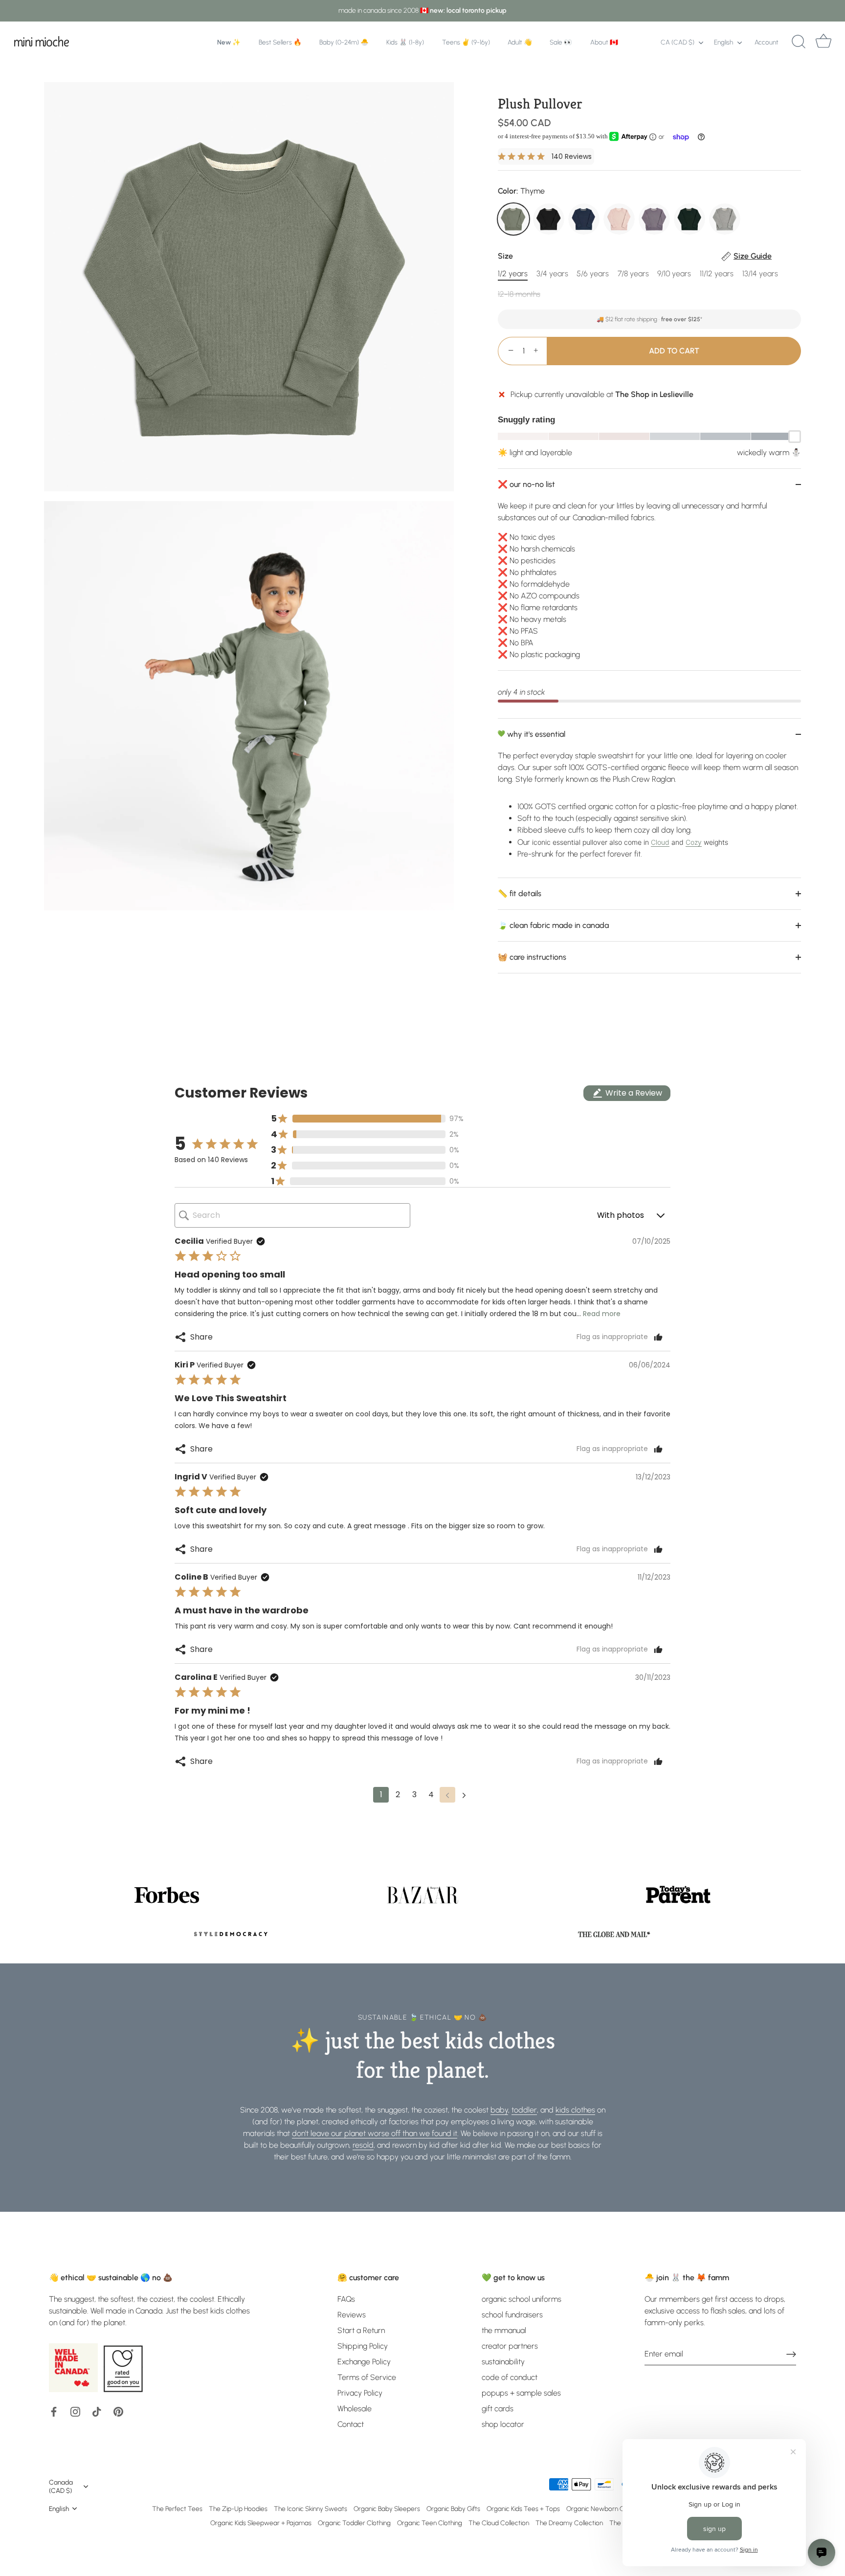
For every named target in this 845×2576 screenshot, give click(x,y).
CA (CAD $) (678, 42)
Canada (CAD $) (61, 2486)
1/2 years (513, 274)
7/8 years (633, 274)
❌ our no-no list (526, 484)
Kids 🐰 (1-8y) (405, 42)
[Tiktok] (97, 2411)
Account (767, 42)
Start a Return (361, 2330)
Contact (351, 2424)
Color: (521, 191)
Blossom (619, 219)
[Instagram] (75, 2411)
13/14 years (760, 274)
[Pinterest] (118, 2411)
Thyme (513, 219)
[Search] (799, 42)
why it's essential (535, 734)
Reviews (352, 2315)
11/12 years (717, 274)
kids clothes (575, 2110)
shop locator (503, 2424)
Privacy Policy (360, 2393)
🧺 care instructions (532, 957)
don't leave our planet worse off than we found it (375, 2133)
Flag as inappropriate (612, 1337)
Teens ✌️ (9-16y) (466, 42)
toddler (524, 2110)
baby (499, 2110)
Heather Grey (725, 219)
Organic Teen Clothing (430, 2523)
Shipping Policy (363, 2346)
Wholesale (355, 2409)
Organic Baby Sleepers (387, 2509)
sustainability (503, 2362)
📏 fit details (520, 893)
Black (549, 219)
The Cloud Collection (499, 2523)
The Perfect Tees (177, 2509)
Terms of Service (367, 2377)
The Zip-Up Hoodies (238, 2509)
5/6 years (593, 274)
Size (635, 256)
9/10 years (674, 274)
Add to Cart (674, 351)
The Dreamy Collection (569, 2523)
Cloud (660, 842)
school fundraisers (512, 2315)
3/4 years (552, 274)
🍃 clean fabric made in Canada (553, 925)
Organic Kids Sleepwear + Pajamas (261, 2523)
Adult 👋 (520, 42)
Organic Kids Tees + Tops (523, 2509)
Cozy (694, 842)
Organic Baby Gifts (453, 2509)
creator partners (510, 2346)
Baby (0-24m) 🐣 (344, 42)
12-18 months (519, 294)
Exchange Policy (364, 2362)
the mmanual (504, 2330)
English (723, 42)
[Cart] (823, 42)
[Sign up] (791, 2354)
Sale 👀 (561, 42)
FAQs (346, 2299)
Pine (689, 219)
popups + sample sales (521, 2393)
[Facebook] (54, 2411)
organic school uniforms (522, 2299)
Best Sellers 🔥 (280, 42)
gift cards (498, 2409)
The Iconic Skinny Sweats (311, 2509)
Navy (584, 219)
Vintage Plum (654, 219)
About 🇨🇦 (604, 42)
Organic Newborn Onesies (604, 2509)
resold (363, 2145)
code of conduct (510, 2377)
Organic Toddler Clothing (354, 2523)
